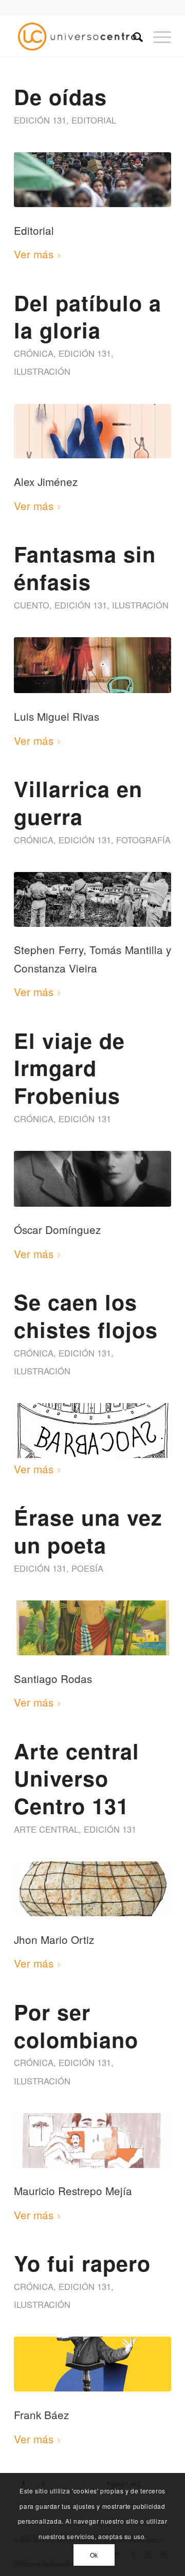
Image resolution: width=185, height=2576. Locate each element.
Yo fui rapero (82, 2263)
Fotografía (143, 840)
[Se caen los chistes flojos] (92, 1431)
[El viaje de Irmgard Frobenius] (92, 1179)
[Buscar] (133, 36)
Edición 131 (40, 120)
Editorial (94, 120)
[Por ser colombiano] (92, 2141)
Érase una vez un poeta (88, 1531)
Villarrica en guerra (78, 802)
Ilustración (42, 371)
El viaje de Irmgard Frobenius (69, 1068)
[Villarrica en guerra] (92, 899)
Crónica (34, 353)
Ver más (34, 254)
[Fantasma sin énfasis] (92, 665)
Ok (94, 2555)
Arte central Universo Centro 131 (77, 1778)
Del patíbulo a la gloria (88, 316)
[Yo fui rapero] (92, 2364)
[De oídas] (92, 180)
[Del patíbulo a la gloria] (92, 431)
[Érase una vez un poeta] (92, 1628)
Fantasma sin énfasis (85, 567)
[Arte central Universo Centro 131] (92, 1889)
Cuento (32, 605)
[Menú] (157, 36)
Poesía (87, 1568)
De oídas (60, 96)
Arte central (46, 1829)
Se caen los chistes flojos (86, 1315)
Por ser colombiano (76, 2025)
